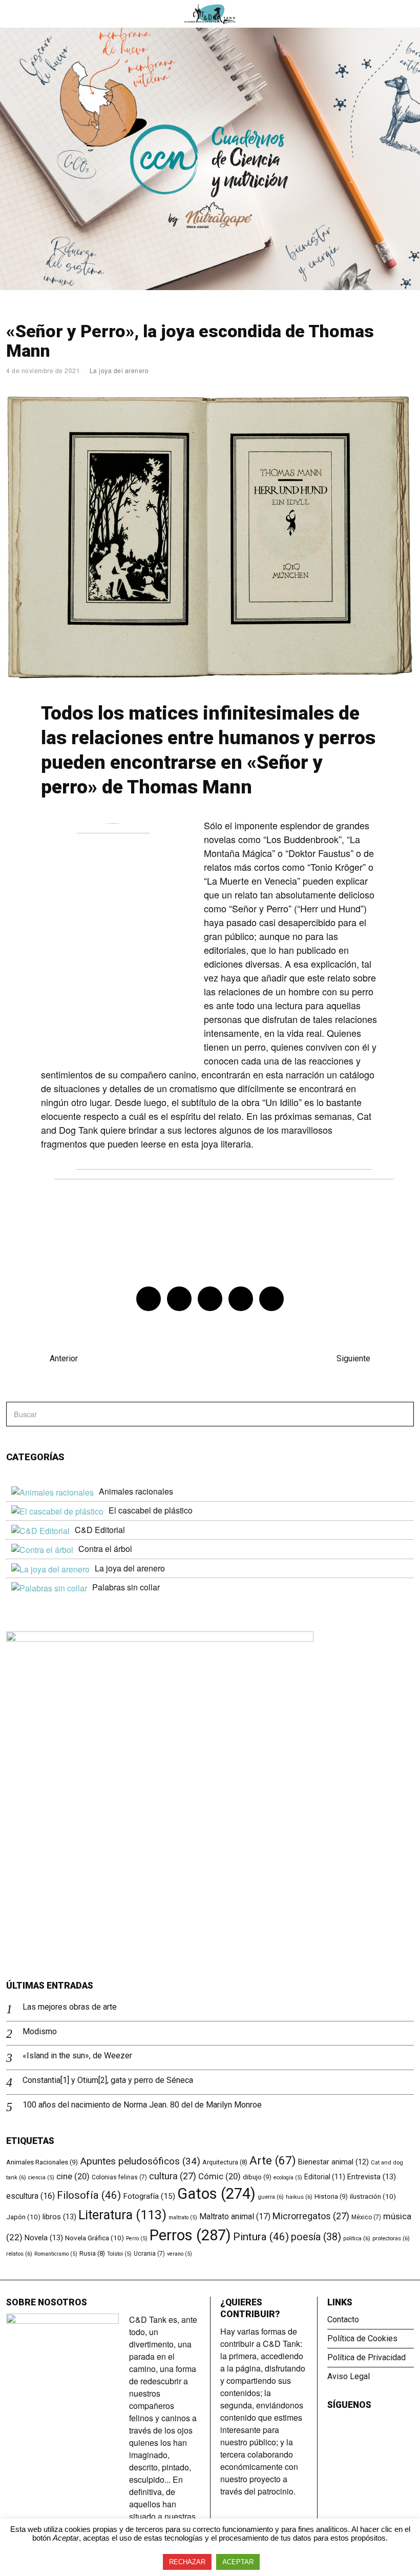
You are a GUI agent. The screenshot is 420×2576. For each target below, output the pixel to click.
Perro (137, 2238)
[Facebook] (149, 1299)
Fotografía (149, 2196)
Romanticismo (56, 2254)
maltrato (183, 2217)
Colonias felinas (119, 2177)
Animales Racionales (42, 2162)
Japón (23, 2217)
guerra (271, 2197)
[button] (402, 1414)
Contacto (343, 2319)
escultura (30, 2196)
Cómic (219, 2176)
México (366, 2217)
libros (59, 2217)
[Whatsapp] (241, 1299)
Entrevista (372, 2177)
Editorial (325, 2177)
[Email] (271, 1299)
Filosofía (89, 2195)
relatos (19, 2254)
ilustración (373, 2196)
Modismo (40, 2031)
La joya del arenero (119, 370)
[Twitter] (179, 1299)
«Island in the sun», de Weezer (77, 2056)
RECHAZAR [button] (187, 2562)
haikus (299, 2197)
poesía (316, 2237)
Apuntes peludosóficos (140, 2161)
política (357, 2238)
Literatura (122, 2215)
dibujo (257, 2177)
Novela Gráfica (94, 2238)
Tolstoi (119, 2254)
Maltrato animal (235, 2216)
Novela (44, 2238)
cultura (173, 2176)
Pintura (261, 2237)
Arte (273, 2160)
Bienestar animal (333, 2162)
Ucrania (149, 2254)
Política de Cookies (362, 2338)
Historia (331, 2196)
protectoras (391, 2238)
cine (73, 2176)
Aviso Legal (349, 2376)
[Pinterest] (210, 1299)
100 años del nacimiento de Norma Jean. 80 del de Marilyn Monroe (142, 2105)
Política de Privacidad (366, 2357)
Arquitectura (225, 2162)
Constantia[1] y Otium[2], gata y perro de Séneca (108, 2080)
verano (180, 2254)
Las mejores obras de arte (70, 2007)
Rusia (92, 2253)
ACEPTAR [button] (238, 2562)
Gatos (216, 2194)
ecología (288, 2178)
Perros (190, 2235)
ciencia (41, 2178)
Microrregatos (311, 2216)
